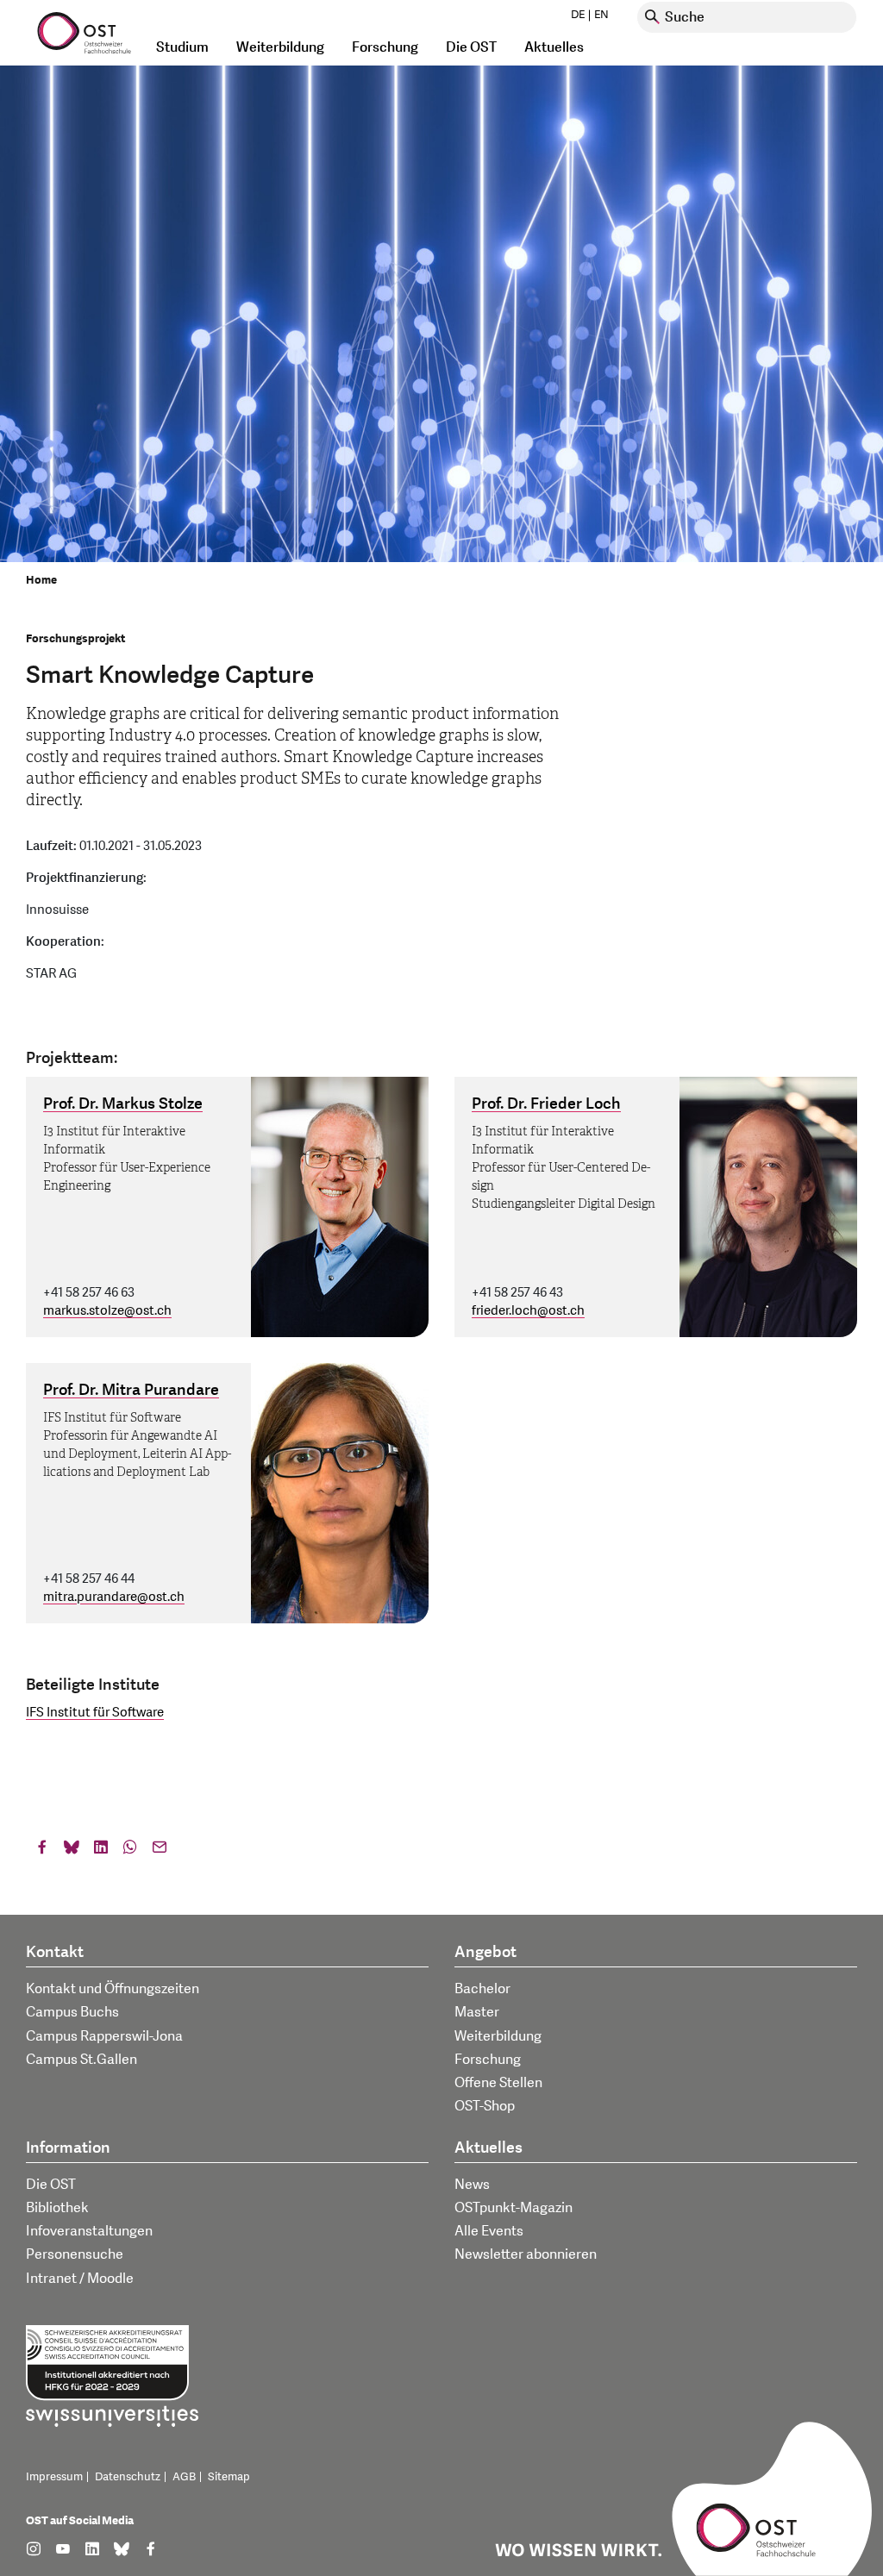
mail (160, 1851)
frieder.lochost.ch (528, 1311)
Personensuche (75, 2254)
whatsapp (130, 1851)
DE (578, 15)
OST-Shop (485, 2106)
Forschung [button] (385, 47)
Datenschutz (128, 2477)
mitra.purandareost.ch (114, 1597)
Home (41, 580)
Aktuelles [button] (554, 47)
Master (477, 2012)
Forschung (488, 2060)
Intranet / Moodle (80, 2279)
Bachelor (482, 1989)
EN (601, 15)
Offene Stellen (498, 2083)
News (472, 2185)
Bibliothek (57, 2208)
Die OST (51, 2185)
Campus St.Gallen (81, 2060)
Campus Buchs (72, 2012)
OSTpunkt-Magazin (514, 2208)
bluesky (72, 1851)
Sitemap (229, 2477)
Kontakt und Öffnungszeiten (113, 1989)
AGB (184, 2477)
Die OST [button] (471, 47)
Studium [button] (182, 47)
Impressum (54, 2477)
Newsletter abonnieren (526, 2254)
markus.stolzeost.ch (107, 1311)
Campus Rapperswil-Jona (104, 2036)
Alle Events (489, 2231)
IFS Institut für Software (95, 1713)
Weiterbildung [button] (280, 47)
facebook (42, 1851)
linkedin (101, 1851)
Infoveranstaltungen (89, 2231)
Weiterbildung (498, 2036)
